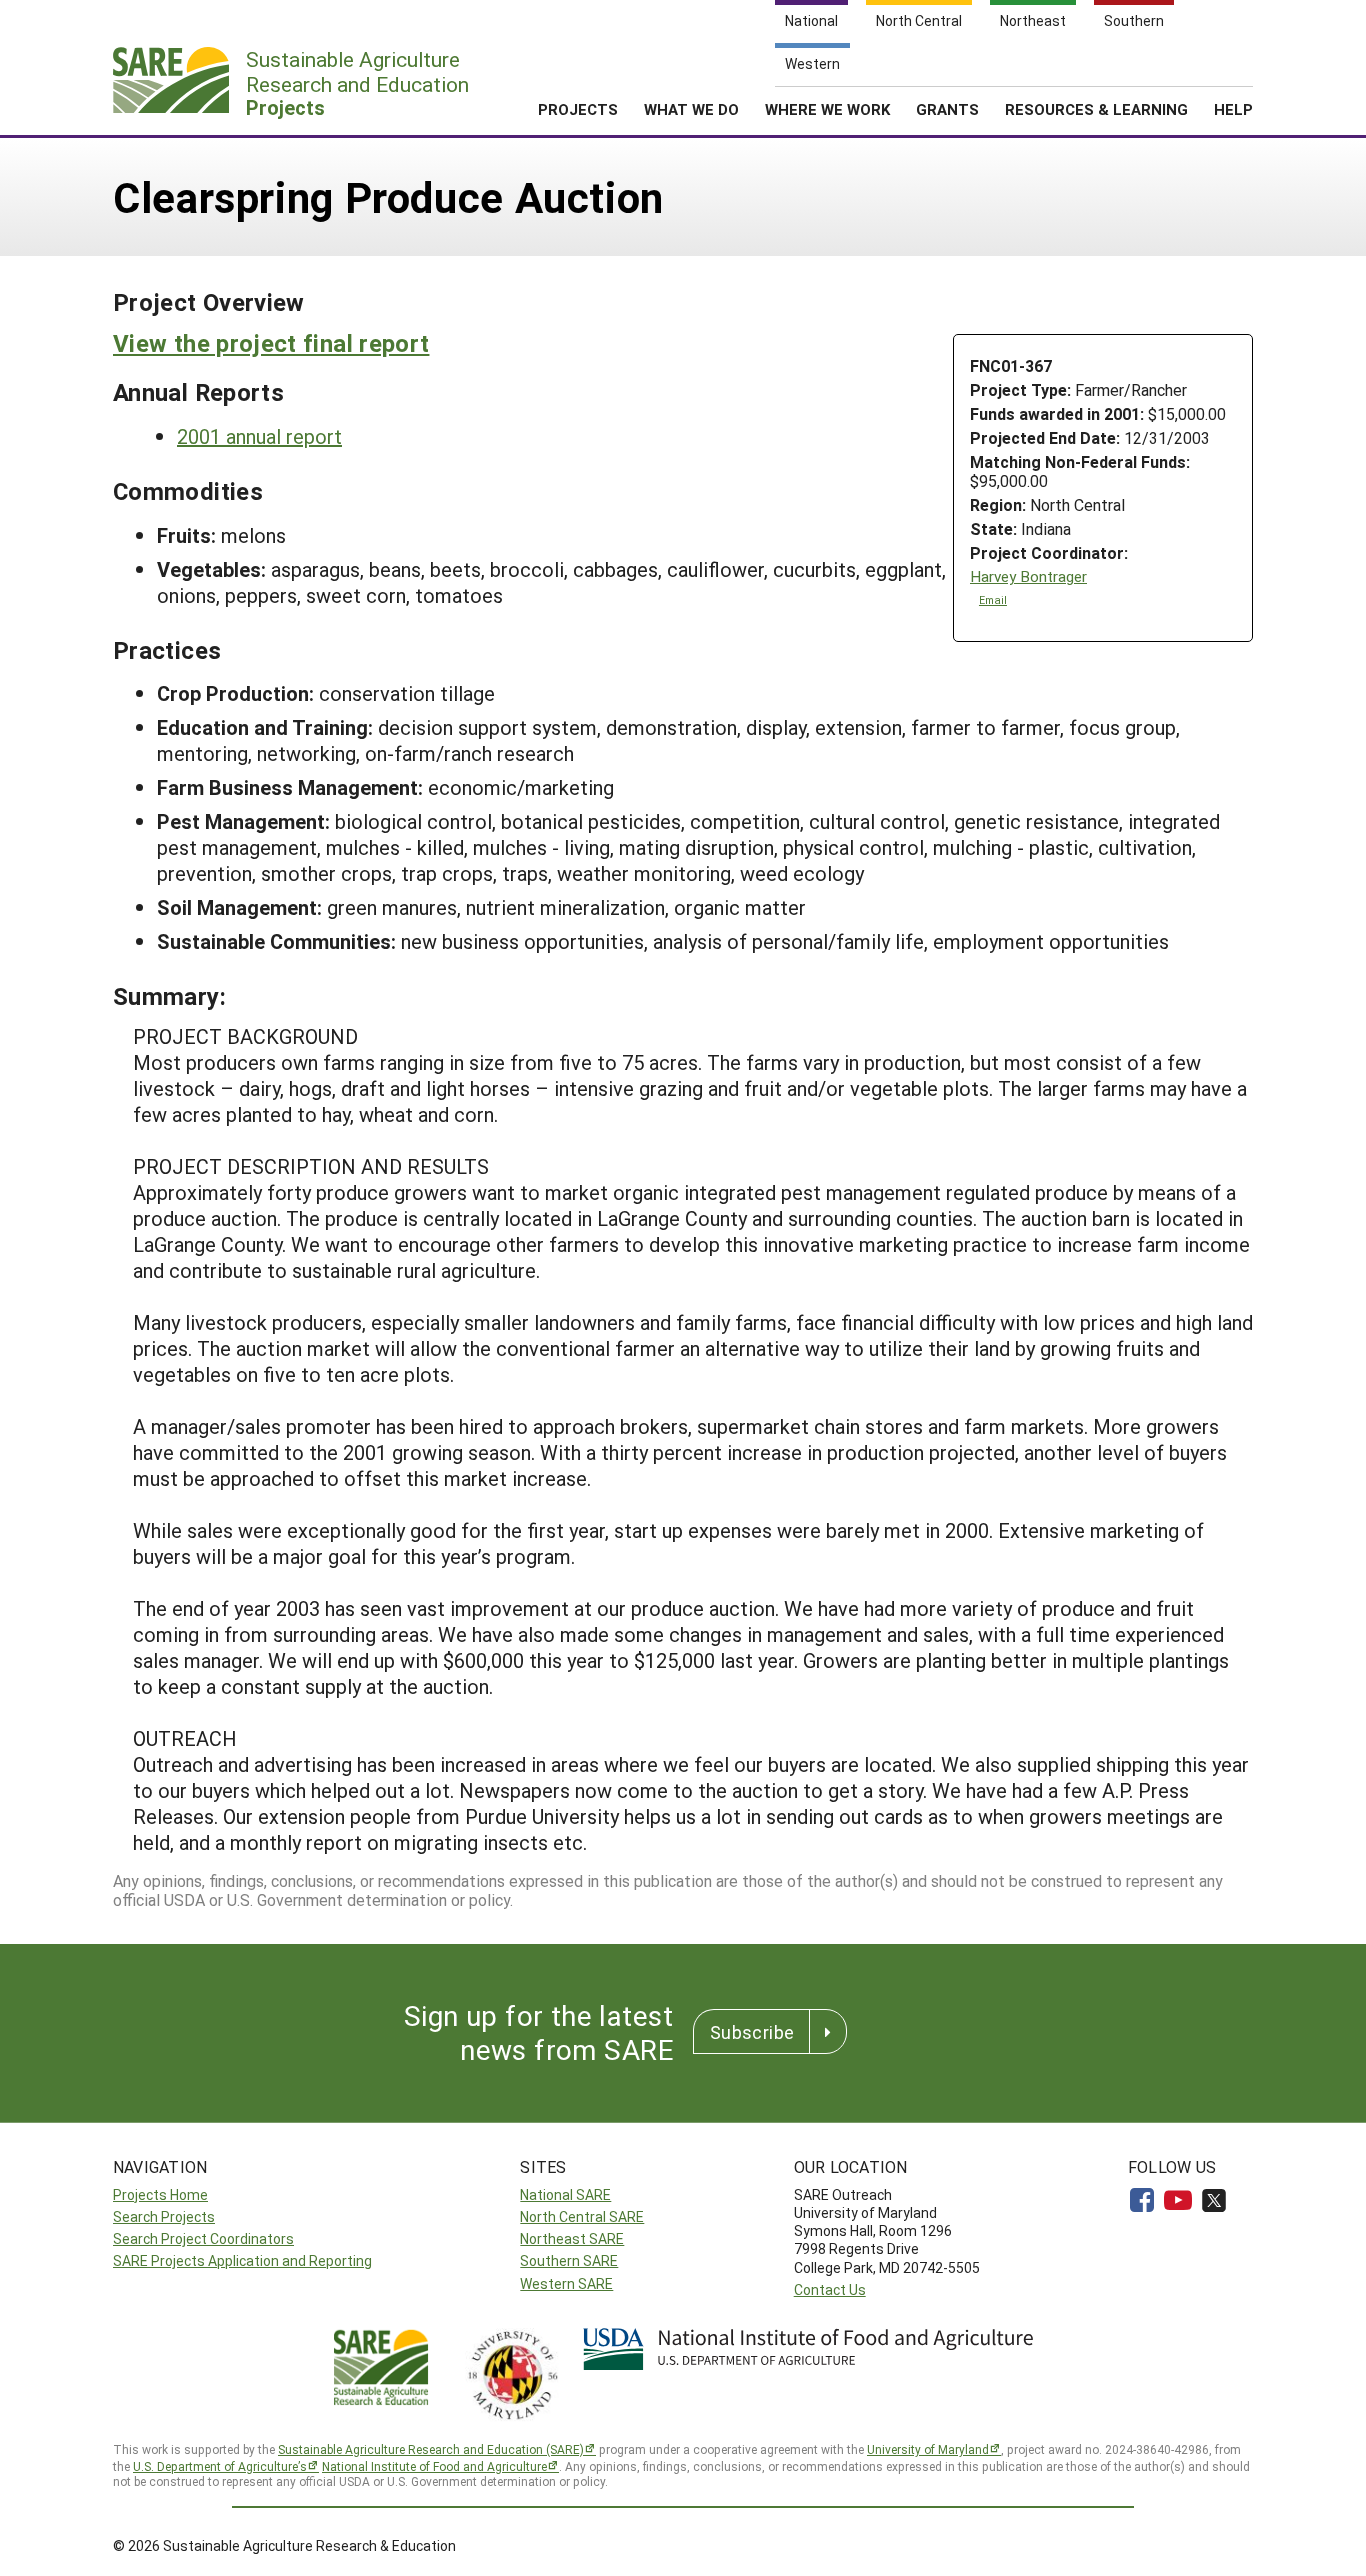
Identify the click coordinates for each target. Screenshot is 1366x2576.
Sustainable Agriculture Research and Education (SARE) (431, 2449)
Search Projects (164, 2216)
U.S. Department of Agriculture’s (220, 2466)
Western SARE (566, 2283)
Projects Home (160, 2194)
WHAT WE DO (691, 109)
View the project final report (271, 343)
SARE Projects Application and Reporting (242, 2260)
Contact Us (830, 2289)
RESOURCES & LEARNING (1096, 109)
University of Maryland (928, 2449)
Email (993, 600)
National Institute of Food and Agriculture (434, 2466)
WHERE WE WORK (827, 109)
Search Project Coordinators (203, 2238)
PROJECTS (578, 109)
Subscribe (752, 2032)
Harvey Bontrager (1028, 576)
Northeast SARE (572, 2238)
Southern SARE (569, 2260)
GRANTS (947, 109)
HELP (1233, 109)
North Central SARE (582, 2216)
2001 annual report (259, 436)
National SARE (565, 2194)
